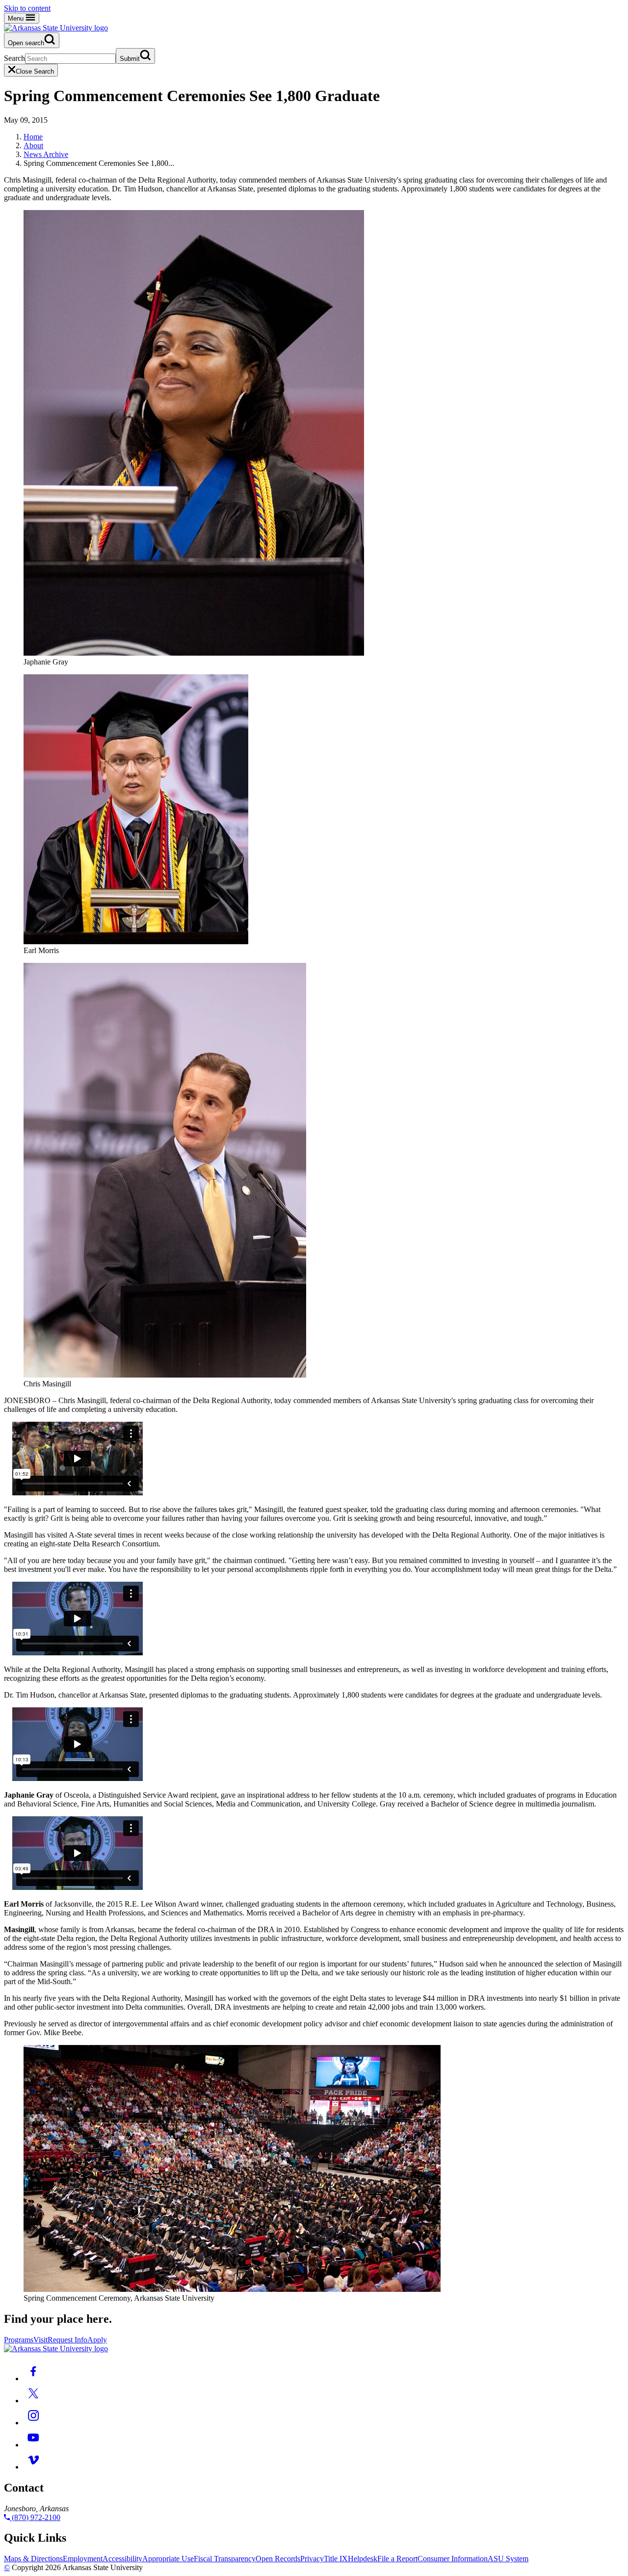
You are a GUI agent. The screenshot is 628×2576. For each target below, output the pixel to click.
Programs (19, 2340)
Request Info (67, 2340)
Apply (97, 2340)
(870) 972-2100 (35, 2517)
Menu (17, 18)
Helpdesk (363, 2559)
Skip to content (27, 8)
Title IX (336, 2559)
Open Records (278, 2559)
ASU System (508, 2559)
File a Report (397, 2559)
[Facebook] (33, 2378)
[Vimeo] (33, 2467)
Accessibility (122, 2559)
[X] (33, 2401)
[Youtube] (33, 2445)
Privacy (312, 2559)
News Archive (46, 154)
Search (14, 58)
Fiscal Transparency (225, 2559)
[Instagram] (33, 2423)
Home (33, 137)
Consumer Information (453, 2559)
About (33, 146)
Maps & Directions (33, 2559)
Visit (40, 2340)
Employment (83, 2559)
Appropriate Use (168, 2559)
